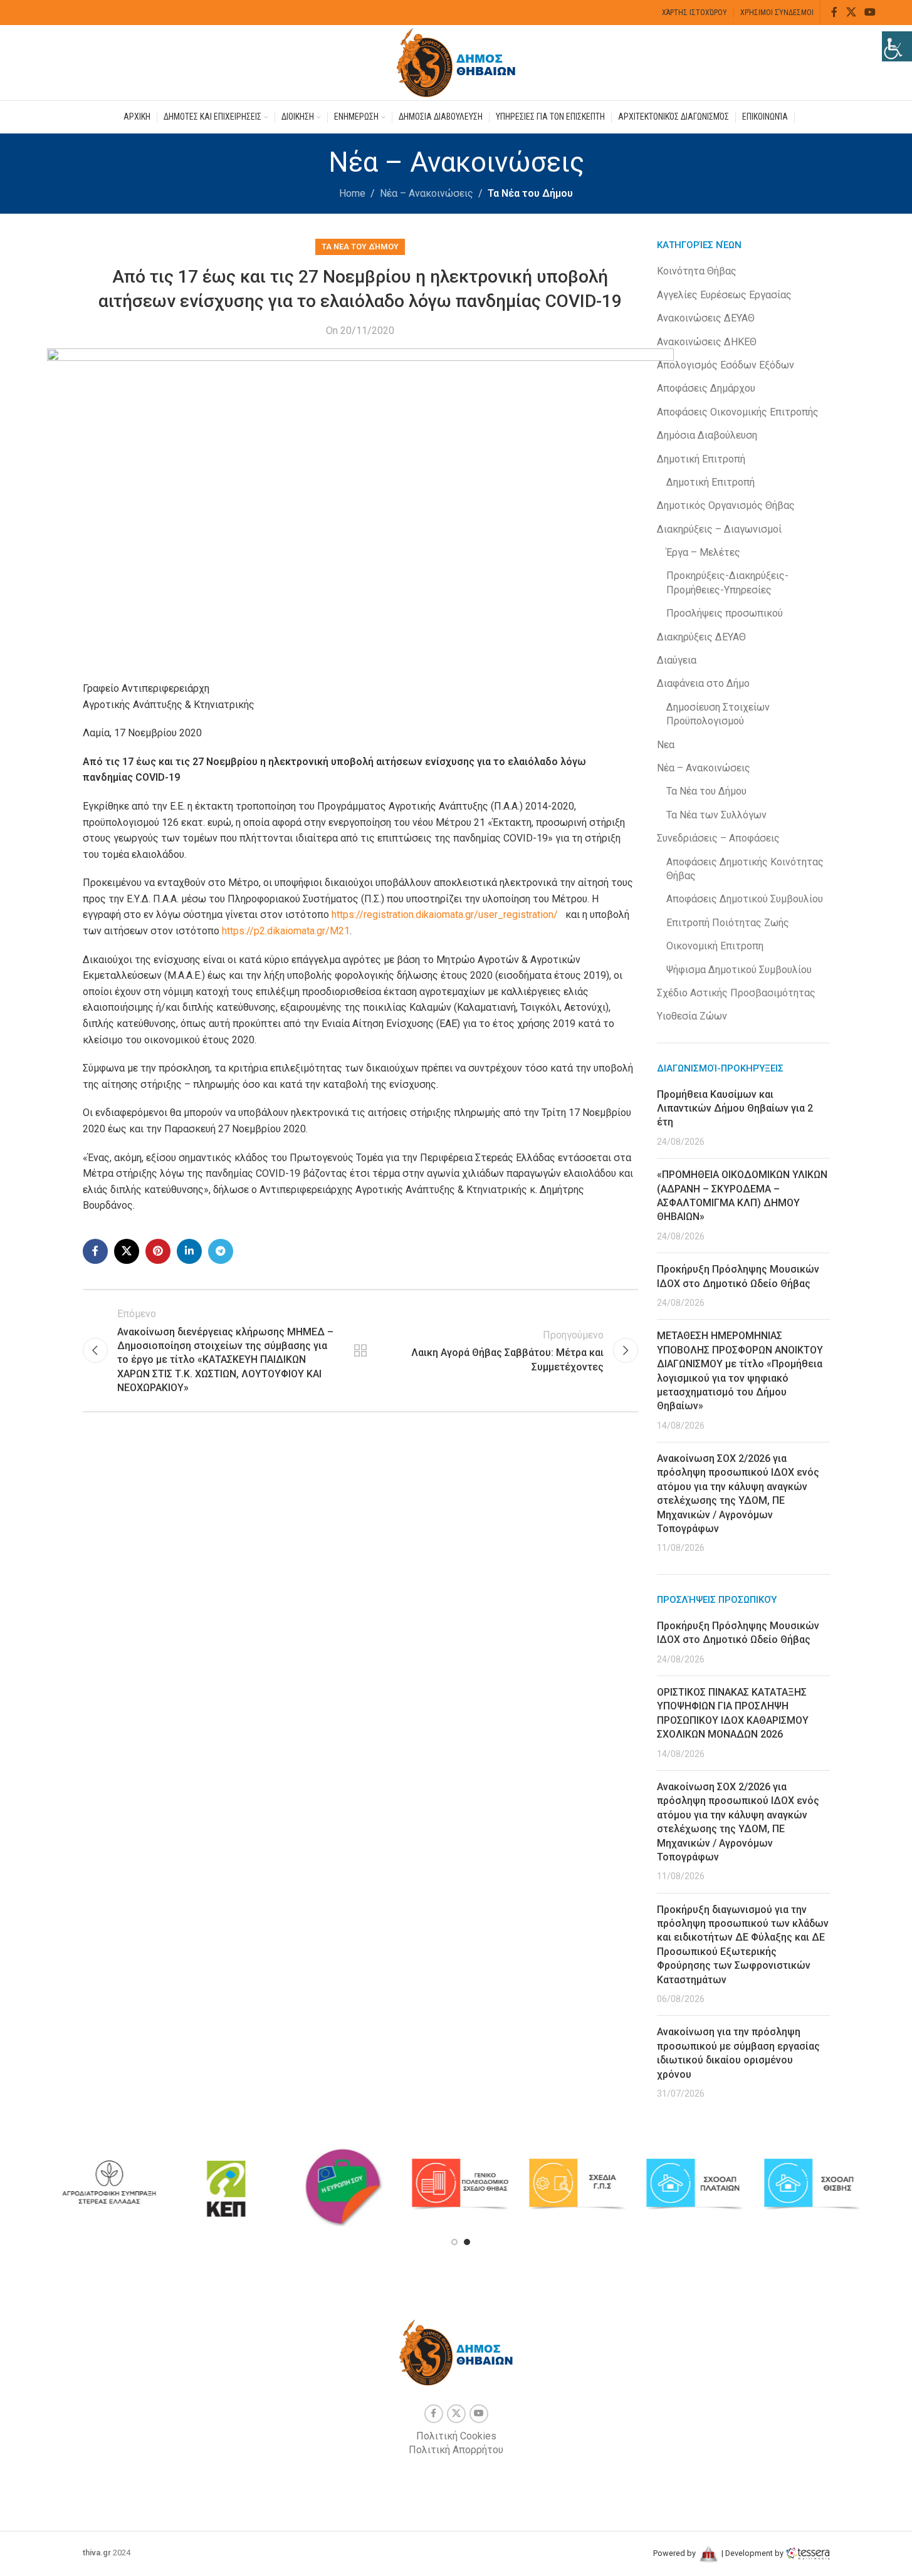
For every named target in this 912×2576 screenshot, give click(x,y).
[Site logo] (456, 62)
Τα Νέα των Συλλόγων (716, 815)
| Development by (752, 2553)
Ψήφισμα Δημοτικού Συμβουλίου (739, 970)
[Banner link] (109, 2184)
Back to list (360, 1350)
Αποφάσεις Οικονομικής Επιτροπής (738, 412)
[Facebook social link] (834, 12)
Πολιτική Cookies (456, 2436)
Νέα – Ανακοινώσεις (427, 193)
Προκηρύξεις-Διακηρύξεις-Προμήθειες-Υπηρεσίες (727, 582)
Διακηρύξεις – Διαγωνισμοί (719, 529)
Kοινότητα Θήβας (697, 271)
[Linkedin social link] (189, 1251)
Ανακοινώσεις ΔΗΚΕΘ (707, 342)
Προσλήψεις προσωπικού (725, 613)
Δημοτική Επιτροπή (701, 459)
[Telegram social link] (221, 1251)
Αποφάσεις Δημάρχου (706, 388)
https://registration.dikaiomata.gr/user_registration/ (443, 915)
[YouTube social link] (870, 12)
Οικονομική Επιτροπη (715, 946)
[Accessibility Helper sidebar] (897, 46)
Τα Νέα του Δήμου (530, 193)
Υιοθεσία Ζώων (692, 1016)
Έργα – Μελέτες (703, 552)
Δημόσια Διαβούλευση (707, 435)
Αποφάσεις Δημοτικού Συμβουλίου (745, 899)
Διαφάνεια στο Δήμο (703, 683)
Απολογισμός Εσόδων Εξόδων (726, 365)
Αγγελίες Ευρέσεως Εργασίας (724, 295)
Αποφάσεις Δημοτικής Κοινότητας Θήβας (745, 869)
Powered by (675, 2553)
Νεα (666, 745)
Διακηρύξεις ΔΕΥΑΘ (701, 637)
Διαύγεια (677, 660)
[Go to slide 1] (454, 2242)
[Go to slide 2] (467, 2242)
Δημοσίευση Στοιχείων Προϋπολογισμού (718, 714)
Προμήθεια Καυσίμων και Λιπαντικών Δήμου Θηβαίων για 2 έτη (735, 1108)
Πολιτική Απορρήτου (456, 2450)
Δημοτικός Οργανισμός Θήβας (726, 505)
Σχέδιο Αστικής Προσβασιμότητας (736, 993)
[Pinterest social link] (158, 1251)
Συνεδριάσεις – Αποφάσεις (718, 838)
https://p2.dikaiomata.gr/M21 (286, 931)
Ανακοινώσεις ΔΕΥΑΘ (706, 318)
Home (352, 193)
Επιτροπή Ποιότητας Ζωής (728, 923)
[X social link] (851, 12)
